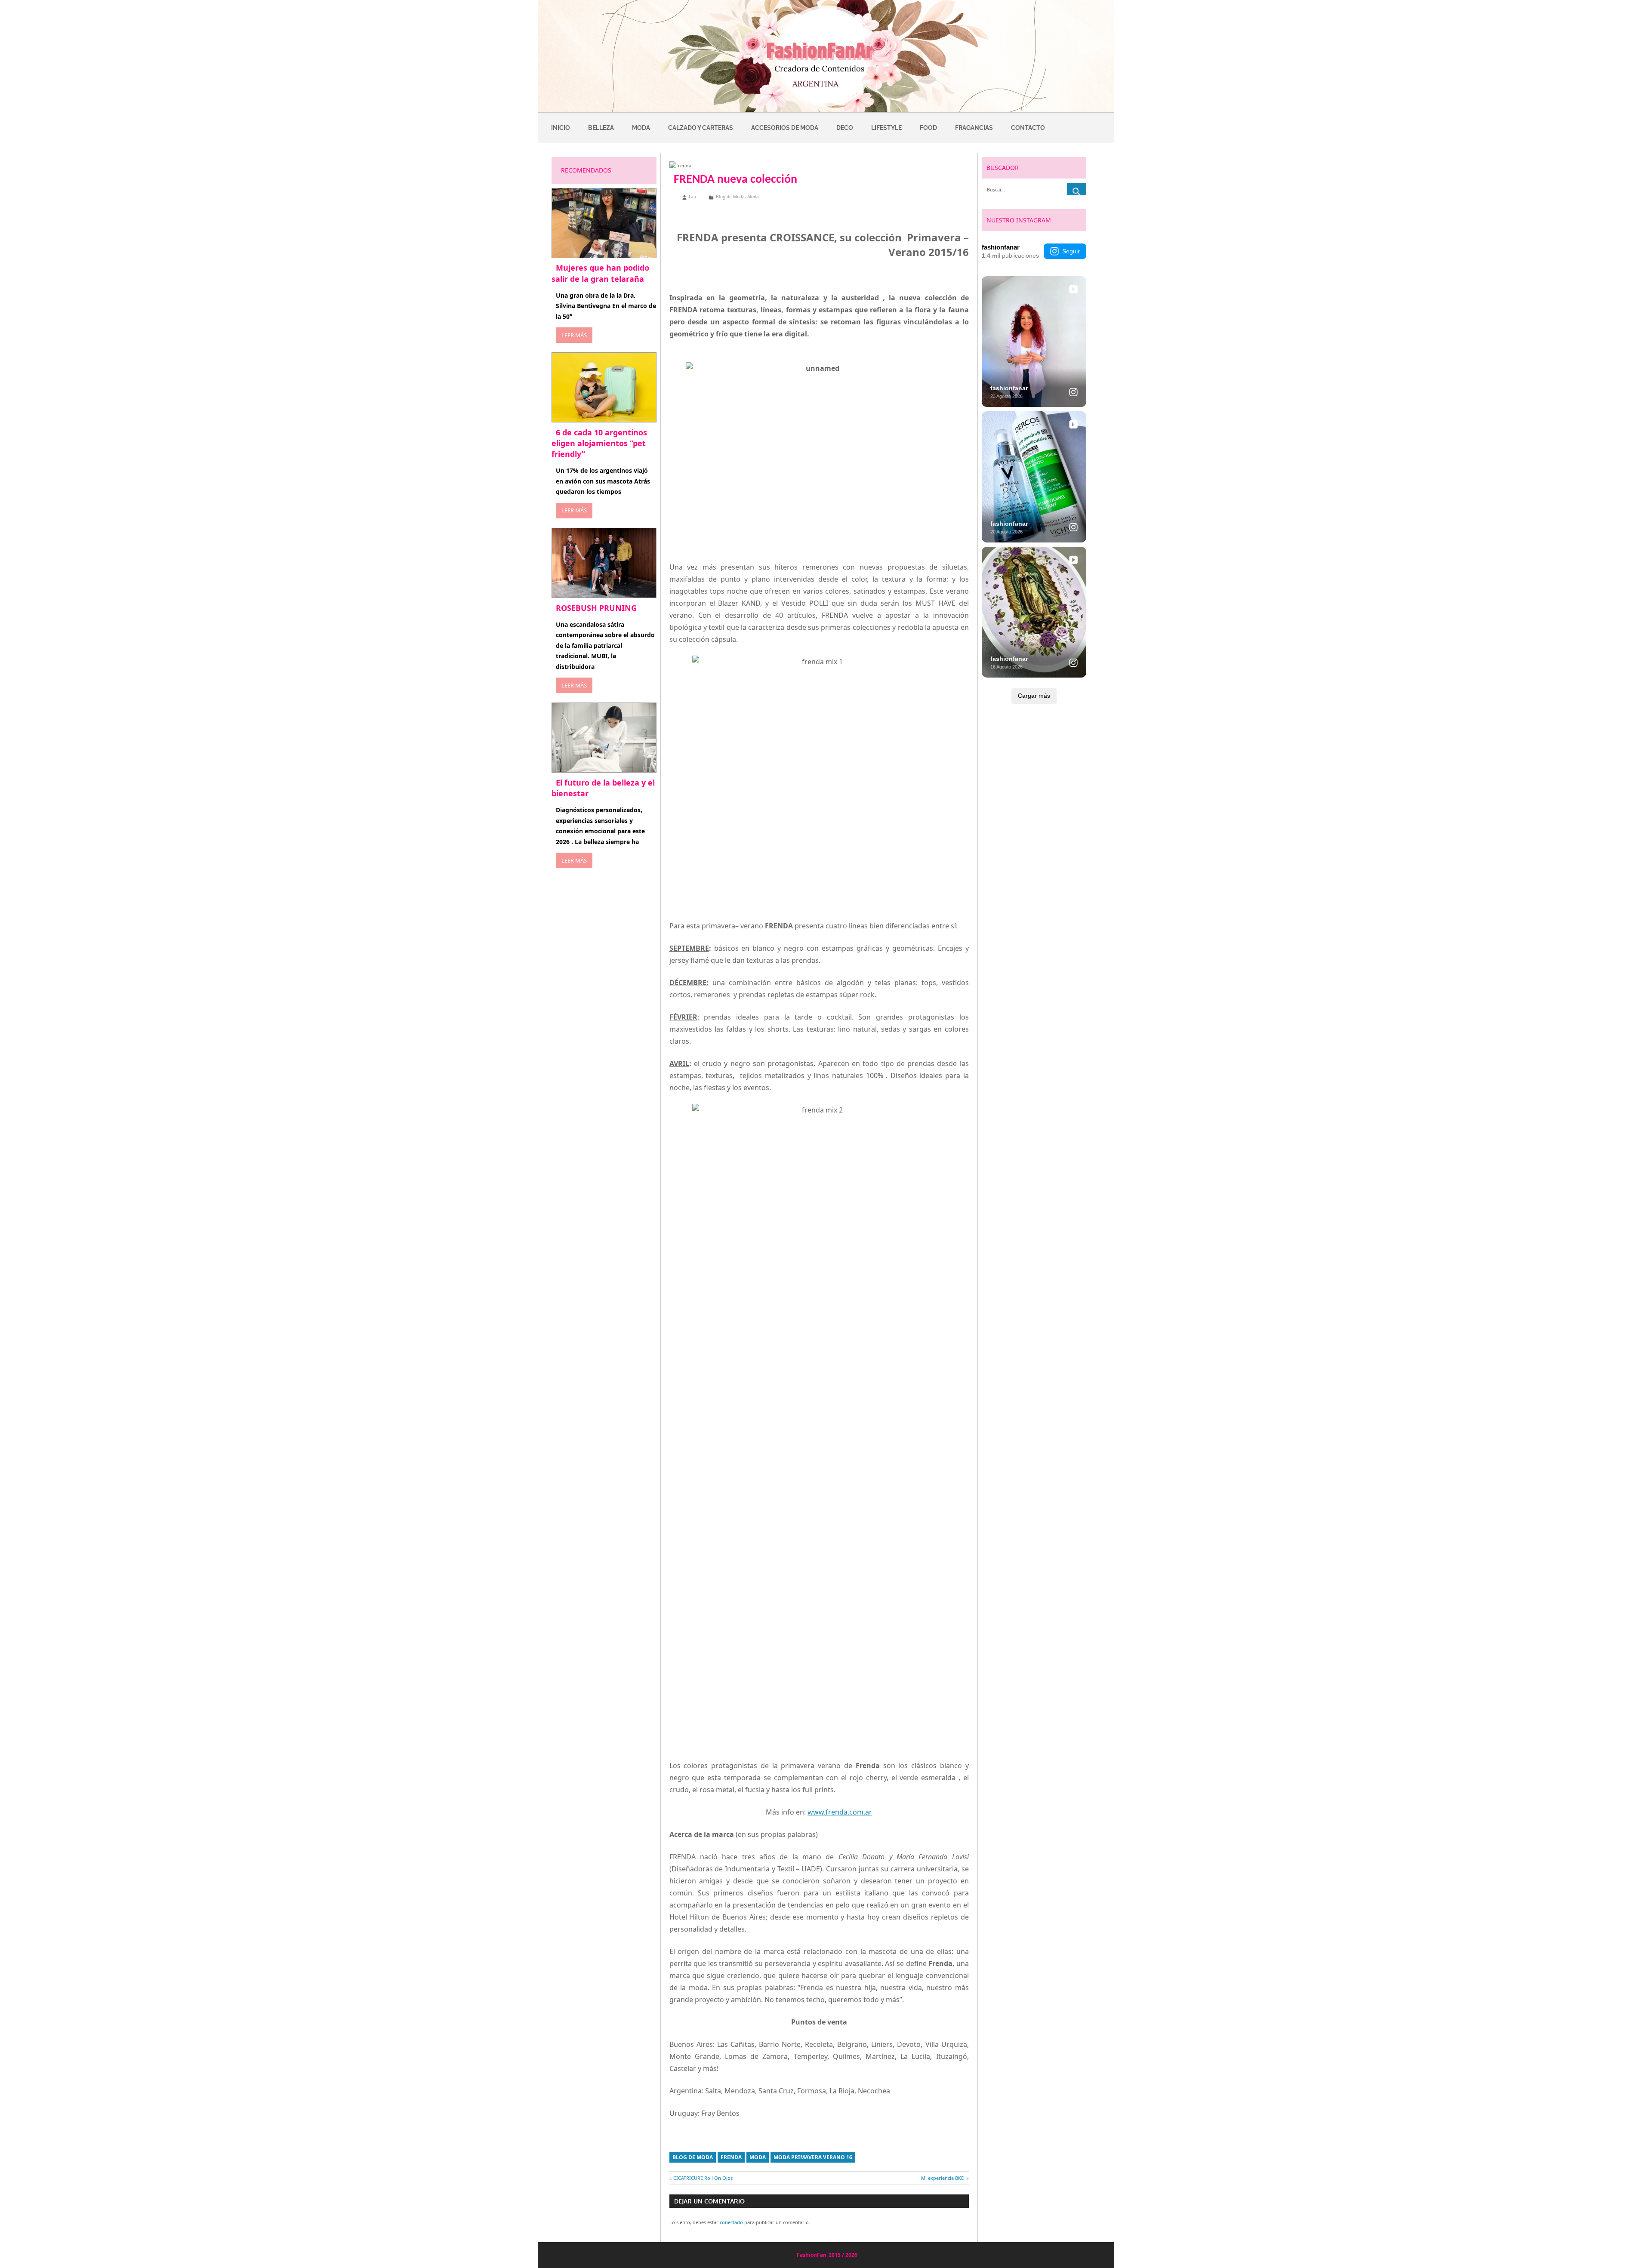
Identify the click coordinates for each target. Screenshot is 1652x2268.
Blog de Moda (730, 197)
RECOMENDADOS (586, 170)
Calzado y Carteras (701, 128)
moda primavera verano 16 (813, 2157)
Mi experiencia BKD (943, 2178)
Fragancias (974, 128)
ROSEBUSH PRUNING (596, 608)
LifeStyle (886, 128)
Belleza (601, 128)
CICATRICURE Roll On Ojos (703, 2178)
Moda (641, 128)
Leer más (574, 335)
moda (758, 2157)
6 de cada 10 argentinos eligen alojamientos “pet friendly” (599, 443)
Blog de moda (693, 2157)
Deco (845, 128)
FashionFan (812, 2255)
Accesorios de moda (785, 128)
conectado (731, 2222)
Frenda (731, 2157)
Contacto (1028, 128)
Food (928, 128)
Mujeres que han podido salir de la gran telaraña (600, 273)
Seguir (1071, 251)
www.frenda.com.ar (840, 1812)
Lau (692, 197)
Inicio (561, 128)
